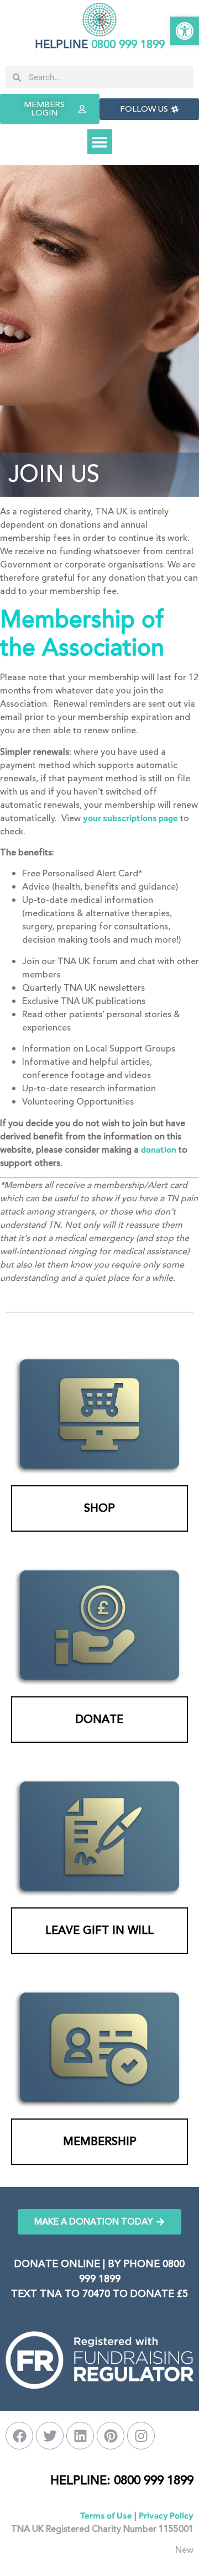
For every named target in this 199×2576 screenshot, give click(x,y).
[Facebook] (19, 2436)
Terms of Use (106, 2515)
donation (159, 1150)
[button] (185, 31)
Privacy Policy (166, 2515)
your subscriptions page (130, 818)
